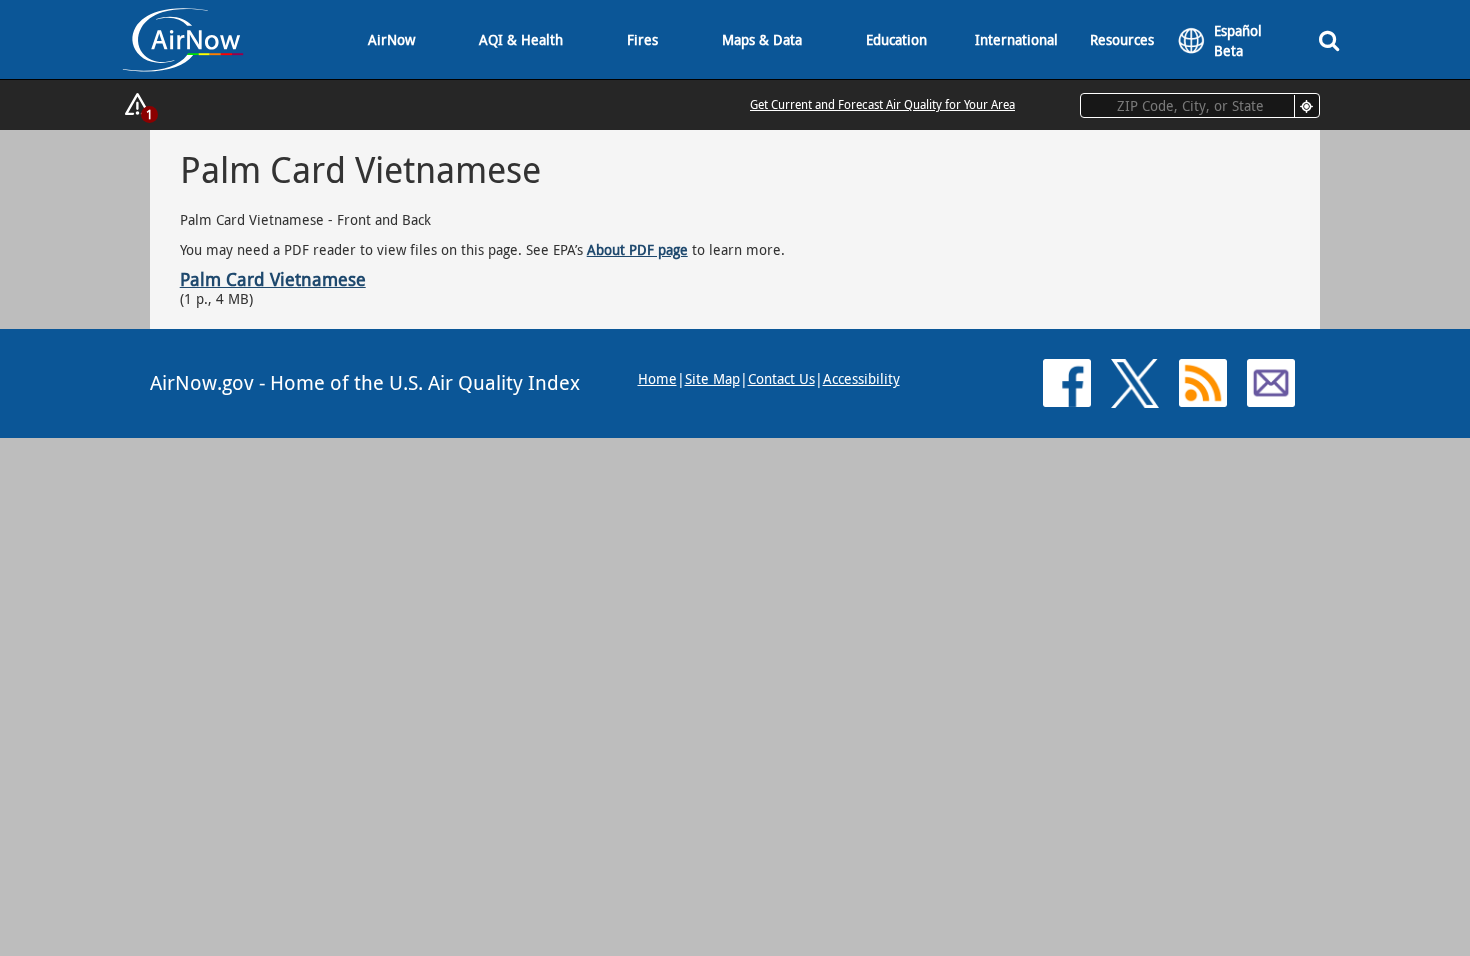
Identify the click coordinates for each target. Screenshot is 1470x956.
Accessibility (861, 378)
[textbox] (1200, 105)
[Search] (1329, 39)
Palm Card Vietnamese (273, 279)
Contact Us (781, 378)
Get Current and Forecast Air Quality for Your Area (882, 104)
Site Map (712, 378)
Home (657, 378)
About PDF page (637, 249)
